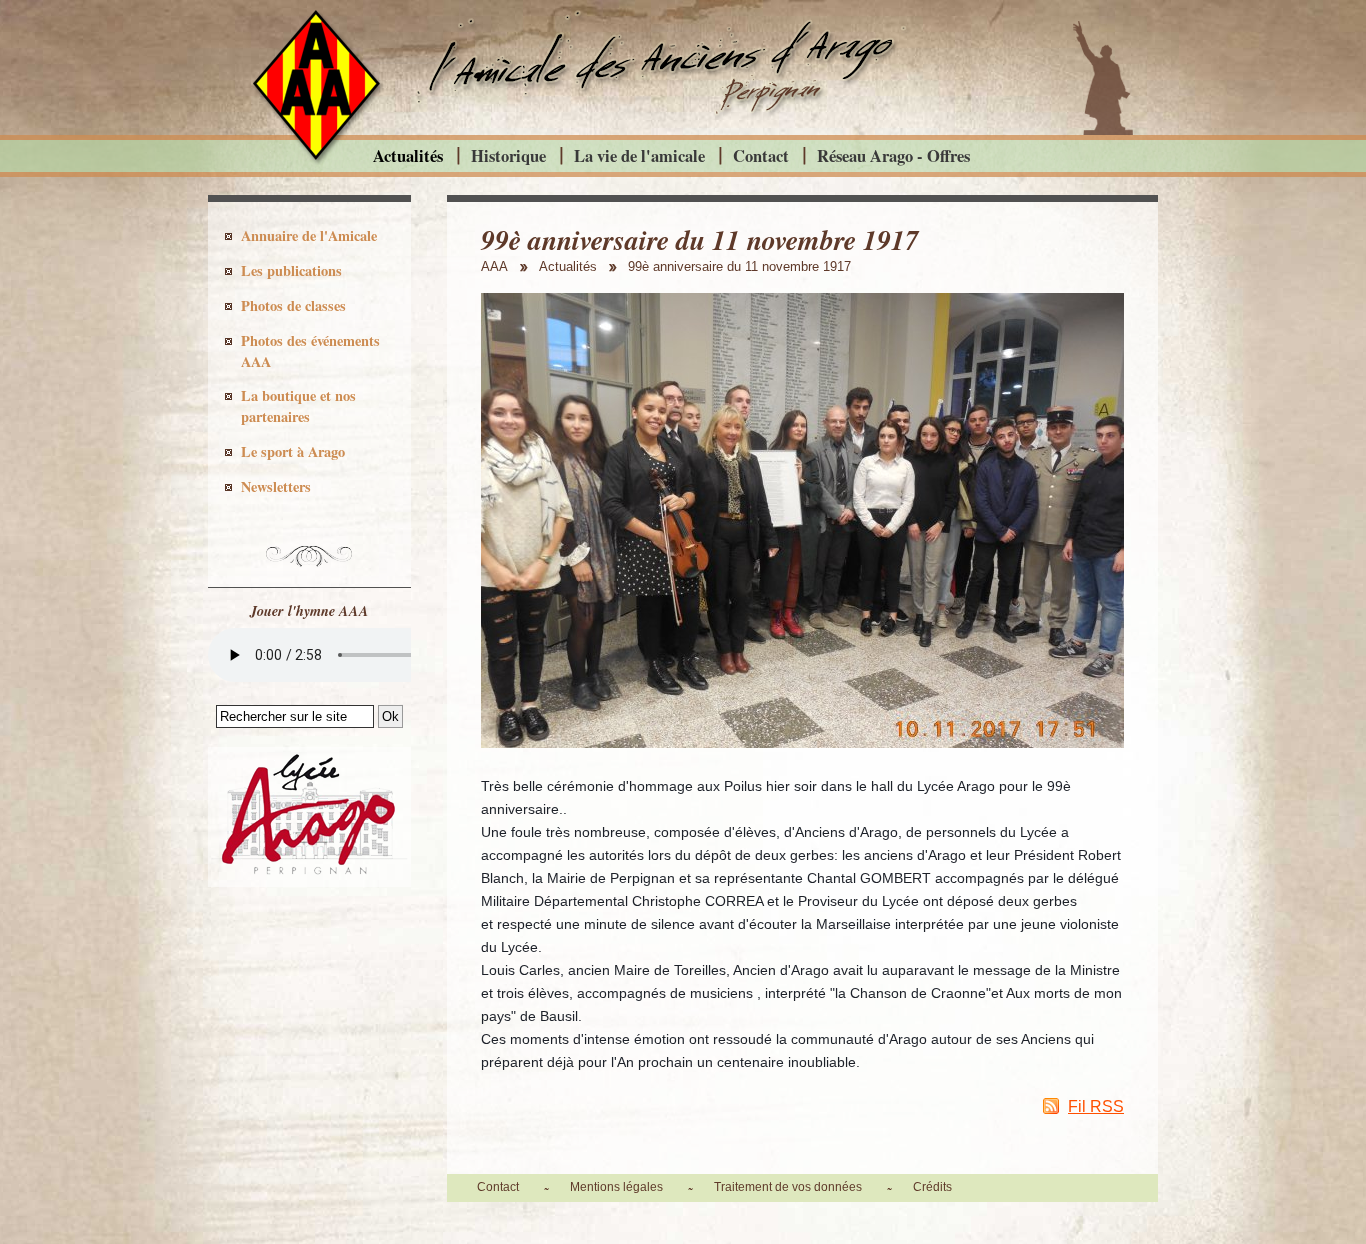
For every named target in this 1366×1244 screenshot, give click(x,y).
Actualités (408, 155)
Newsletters (276, 486)
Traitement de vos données (788, 1187)
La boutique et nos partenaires (298, 406)
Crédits (932, 1187)
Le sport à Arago (293, 451)
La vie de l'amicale (639, 155)
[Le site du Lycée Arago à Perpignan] (309, 882)
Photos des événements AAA (310, 351)
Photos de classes (293, 305)
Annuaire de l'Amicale (309, 235)
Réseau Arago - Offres (893, 155)
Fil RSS (1096, 1106)
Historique (508, 155)
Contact (761, 155)
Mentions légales (616, 1187)
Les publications (291, 270)
